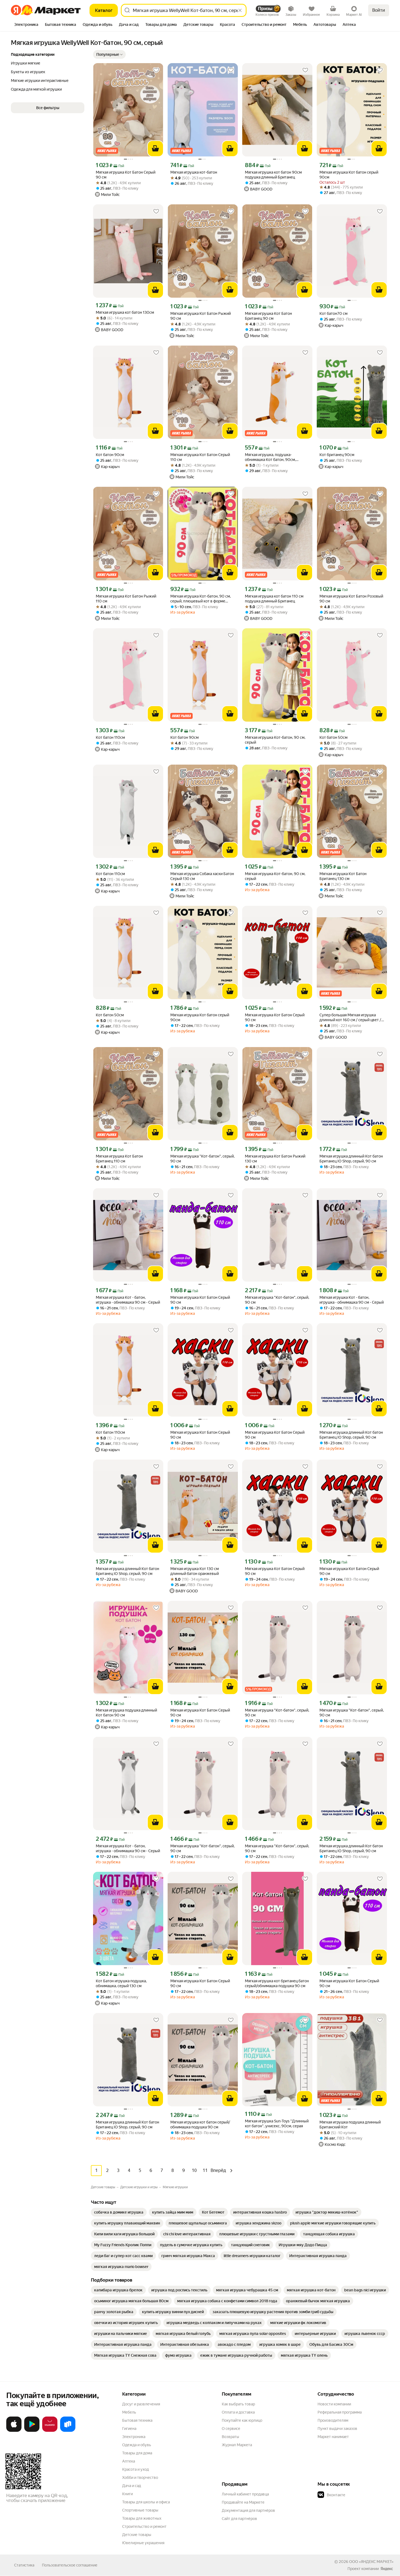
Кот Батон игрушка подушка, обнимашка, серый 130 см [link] (121, 1983)
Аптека (129, 2461)
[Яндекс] (387, 2569)
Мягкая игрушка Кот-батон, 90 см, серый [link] (275, 740)
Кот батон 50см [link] (333, 737)
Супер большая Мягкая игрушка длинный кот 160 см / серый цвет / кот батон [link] (350, 1018)
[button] (109, 54)
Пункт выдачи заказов (337, 2429)
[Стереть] (240, 10)
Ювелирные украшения (143, 2543)
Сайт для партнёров (239, 2519)
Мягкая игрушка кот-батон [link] (194, 172)
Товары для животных (142, 2518)
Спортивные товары (140, 2510)
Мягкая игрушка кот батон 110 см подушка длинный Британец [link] (274, 599)
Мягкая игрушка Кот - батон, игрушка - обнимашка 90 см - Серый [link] (128, 1300)
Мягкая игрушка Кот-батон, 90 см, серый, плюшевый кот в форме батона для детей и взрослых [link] (201, 599)
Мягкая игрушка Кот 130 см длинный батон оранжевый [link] (195, 1571)
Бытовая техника (137, 2420)
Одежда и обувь (137, 2445)
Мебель (129, 2412)
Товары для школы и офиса (146, 2502)
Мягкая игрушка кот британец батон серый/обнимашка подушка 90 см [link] (277, 1983)
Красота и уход (136, 2469)
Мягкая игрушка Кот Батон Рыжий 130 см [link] (275, 1159)
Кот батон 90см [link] (110, 455)
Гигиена (129, 2429)
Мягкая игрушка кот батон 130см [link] (125, 312)
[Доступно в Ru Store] (68, 2431)
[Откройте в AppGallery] (50, 2431)
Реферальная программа (340, 2412)
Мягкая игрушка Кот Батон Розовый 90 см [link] (351, 599)
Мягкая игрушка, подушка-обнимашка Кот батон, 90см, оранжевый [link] (270, 457)
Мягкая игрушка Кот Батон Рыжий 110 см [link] (126, 599)
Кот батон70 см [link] (333, 313)
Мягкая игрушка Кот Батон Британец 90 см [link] (268, 316)
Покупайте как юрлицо (242, 2420)
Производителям (333, 2420)
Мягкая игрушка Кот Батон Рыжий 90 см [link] (201, 316)
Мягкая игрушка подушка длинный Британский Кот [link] (350, 2125)
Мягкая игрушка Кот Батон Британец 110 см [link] (119, 1159)
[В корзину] (155, 149)
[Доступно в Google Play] (32, 2431)
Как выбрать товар (238, 2404)
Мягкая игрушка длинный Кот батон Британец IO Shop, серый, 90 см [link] (351, 1159)
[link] (119, 2212)
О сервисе (231, 2429)
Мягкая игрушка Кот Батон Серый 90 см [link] (126, 175)
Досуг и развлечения (141, 2404)
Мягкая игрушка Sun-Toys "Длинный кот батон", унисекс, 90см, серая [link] (277, 2123)
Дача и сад (132, 2486)
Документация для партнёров (248, 2510)
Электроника (134, 2437)
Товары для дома (137, 2453)
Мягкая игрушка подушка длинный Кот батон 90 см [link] (126, 1713)
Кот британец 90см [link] (337, 455)
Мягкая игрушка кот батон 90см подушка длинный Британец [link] (273, 175)
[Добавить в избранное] (156, 70)
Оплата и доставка (238, 2412)
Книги (127, 2494)
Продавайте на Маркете (243, 2502)
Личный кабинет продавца (245, 2494)
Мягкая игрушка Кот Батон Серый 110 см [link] (200, 457)
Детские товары (137, 2535)
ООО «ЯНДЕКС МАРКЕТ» (371, 2562)
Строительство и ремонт (144, 2526)
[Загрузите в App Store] (14, 2431)
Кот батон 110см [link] (110, 737)
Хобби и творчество (140, 2477)
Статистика (24, 2565)
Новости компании (334, 2404)
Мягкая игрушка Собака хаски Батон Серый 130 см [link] (202, 876)
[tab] (26, 25)
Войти (379, 10)
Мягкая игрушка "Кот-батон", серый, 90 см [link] (202, 1159)
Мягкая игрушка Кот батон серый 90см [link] (349, 175)
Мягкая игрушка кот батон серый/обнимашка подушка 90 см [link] (200, 2125)
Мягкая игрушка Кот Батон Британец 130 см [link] (343, 876)
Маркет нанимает (333, 2437)
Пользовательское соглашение (70, 2565)
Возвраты (230, 2437)
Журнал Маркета (237, 2445)
